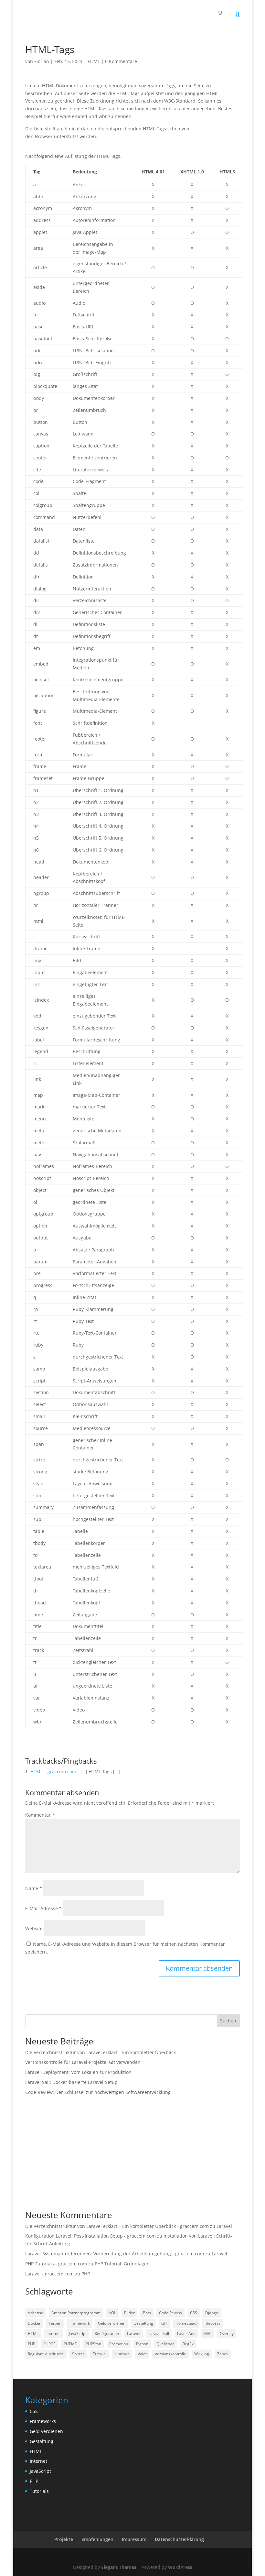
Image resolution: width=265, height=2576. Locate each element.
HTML (94, 61)
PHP (86, 2274)
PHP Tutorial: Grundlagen (122, 2264)
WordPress (180, 2567)
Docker (34, 2323)
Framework (80, 2323)
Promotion (119, 2344)
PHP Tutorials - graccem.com (56, 2264)
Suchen (228, 2021)
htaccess (212, 2323)
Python (142, 2344)
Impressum (134, 2539)
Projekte (64, 2539)
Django (212, 2313)
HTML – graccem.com (53, 1772)
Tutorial (100, 2354)
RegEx (188, 2344)
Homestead (186, 2323)
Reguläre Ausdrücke (46, 2354)
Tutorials (39, 2491)
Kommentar (40, 1815)
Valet (142, 2354)
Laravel (224, 2226)
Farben (55, 2323)
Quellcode (165, 2344)
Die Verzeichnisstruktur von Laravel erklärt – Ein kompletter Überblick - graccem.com (117, 2226)
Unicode (122, 2354)
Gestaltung (143, 2323)
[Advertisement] (132, 2156)
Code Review (170, 2313)
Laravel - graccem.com (49, 2274)
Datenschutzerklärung (179, 2539)
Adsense (36, 2313)
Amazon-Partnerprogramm (76, 2313)
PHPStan (93, 2344)
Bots (147, 2313)
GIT (164, 2323)
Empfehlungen (97, 2539)
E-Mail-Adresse (43, 1908)
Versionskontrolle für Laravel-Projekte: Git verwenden (83, 2062)
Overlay (227, 2334)
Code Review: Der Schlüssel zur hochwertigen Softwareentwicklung (98, 2092)
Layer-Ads (186, 2334)
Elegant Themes (119, 2567)
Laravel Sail (159, 2334)
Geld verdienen (112, 2323)
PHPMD (71, 2344)
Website (34, 1928)
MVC (207, 2334)
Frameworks (43, 2421)
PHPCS (49, 2344)
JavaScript (78, 2334)
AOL (112, 2313)
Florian (42, 61)
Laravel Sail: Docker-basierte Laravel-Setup (71, 2082)
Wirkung (202, 2354)
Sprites (78, 2354)
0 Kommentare (121, 61)
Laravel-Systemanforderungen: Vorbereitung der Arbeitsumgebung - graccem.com (115, 2254)
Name (34, 1888)
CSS (194, 2313)
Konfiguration (107, 2334)
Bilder (129, 2313)
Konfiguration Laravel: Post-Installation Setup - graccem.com (90, 2236)
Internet (54, 2334)
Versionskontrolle (170, 2354)
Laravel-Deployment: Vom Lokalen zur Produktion (78, 2072)
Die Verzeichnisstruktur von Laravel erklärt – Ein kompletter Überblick (101, 2052)
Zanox (223, 2354)
